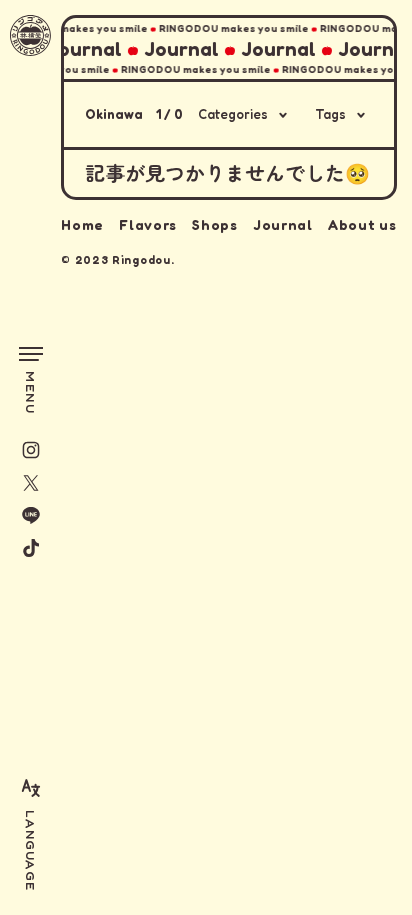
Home (82, 224)
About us (362, 224)
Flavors (148, 224)
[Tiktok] (31, 548)
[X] (31, 483)
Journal (283, 224)
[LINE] (31, 515)
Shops (215, 224)
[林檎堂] (30, 35)
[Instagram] (31, 450)
